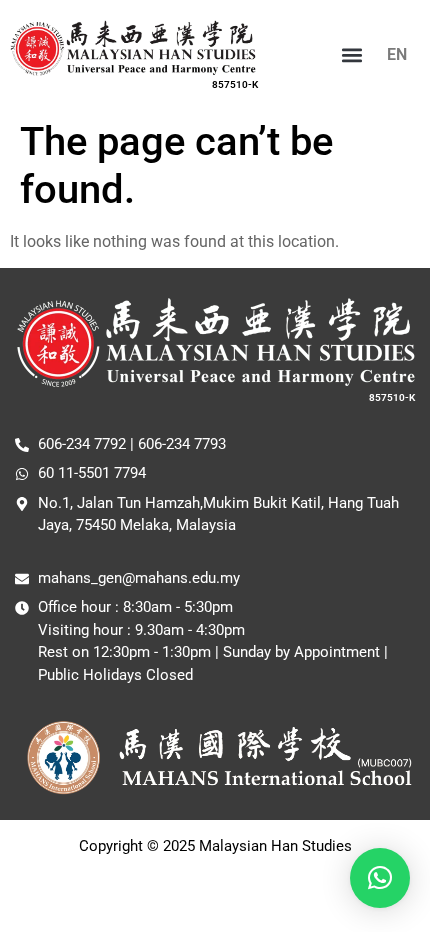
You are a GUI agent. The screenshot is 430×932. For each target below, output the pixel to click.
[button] (352, 54)
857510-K (235, 84)
